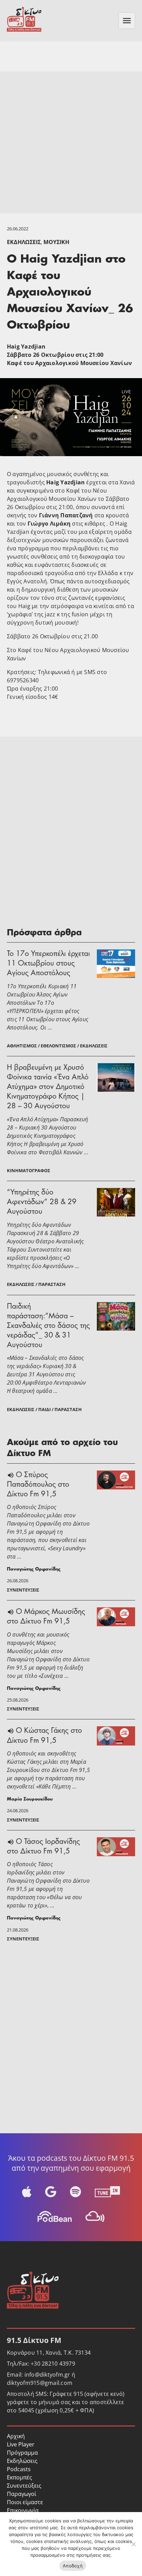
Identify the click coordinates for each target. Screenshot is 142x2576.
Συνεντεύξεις (24, 2486)
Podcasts (19, 2469)
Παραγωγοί (22, 2494)
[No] (133, 2544)
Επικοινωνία (23, 2510)
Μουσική (56, 242)
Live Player (21, 2444)
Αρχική (16, 2436)
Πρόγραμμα (22, 2453)
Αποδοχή (73, 2566)
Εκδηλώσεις (24, 242)
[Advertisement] (71, 142)
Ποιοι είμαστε (25, 2502)
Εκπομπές (19, 2477)
